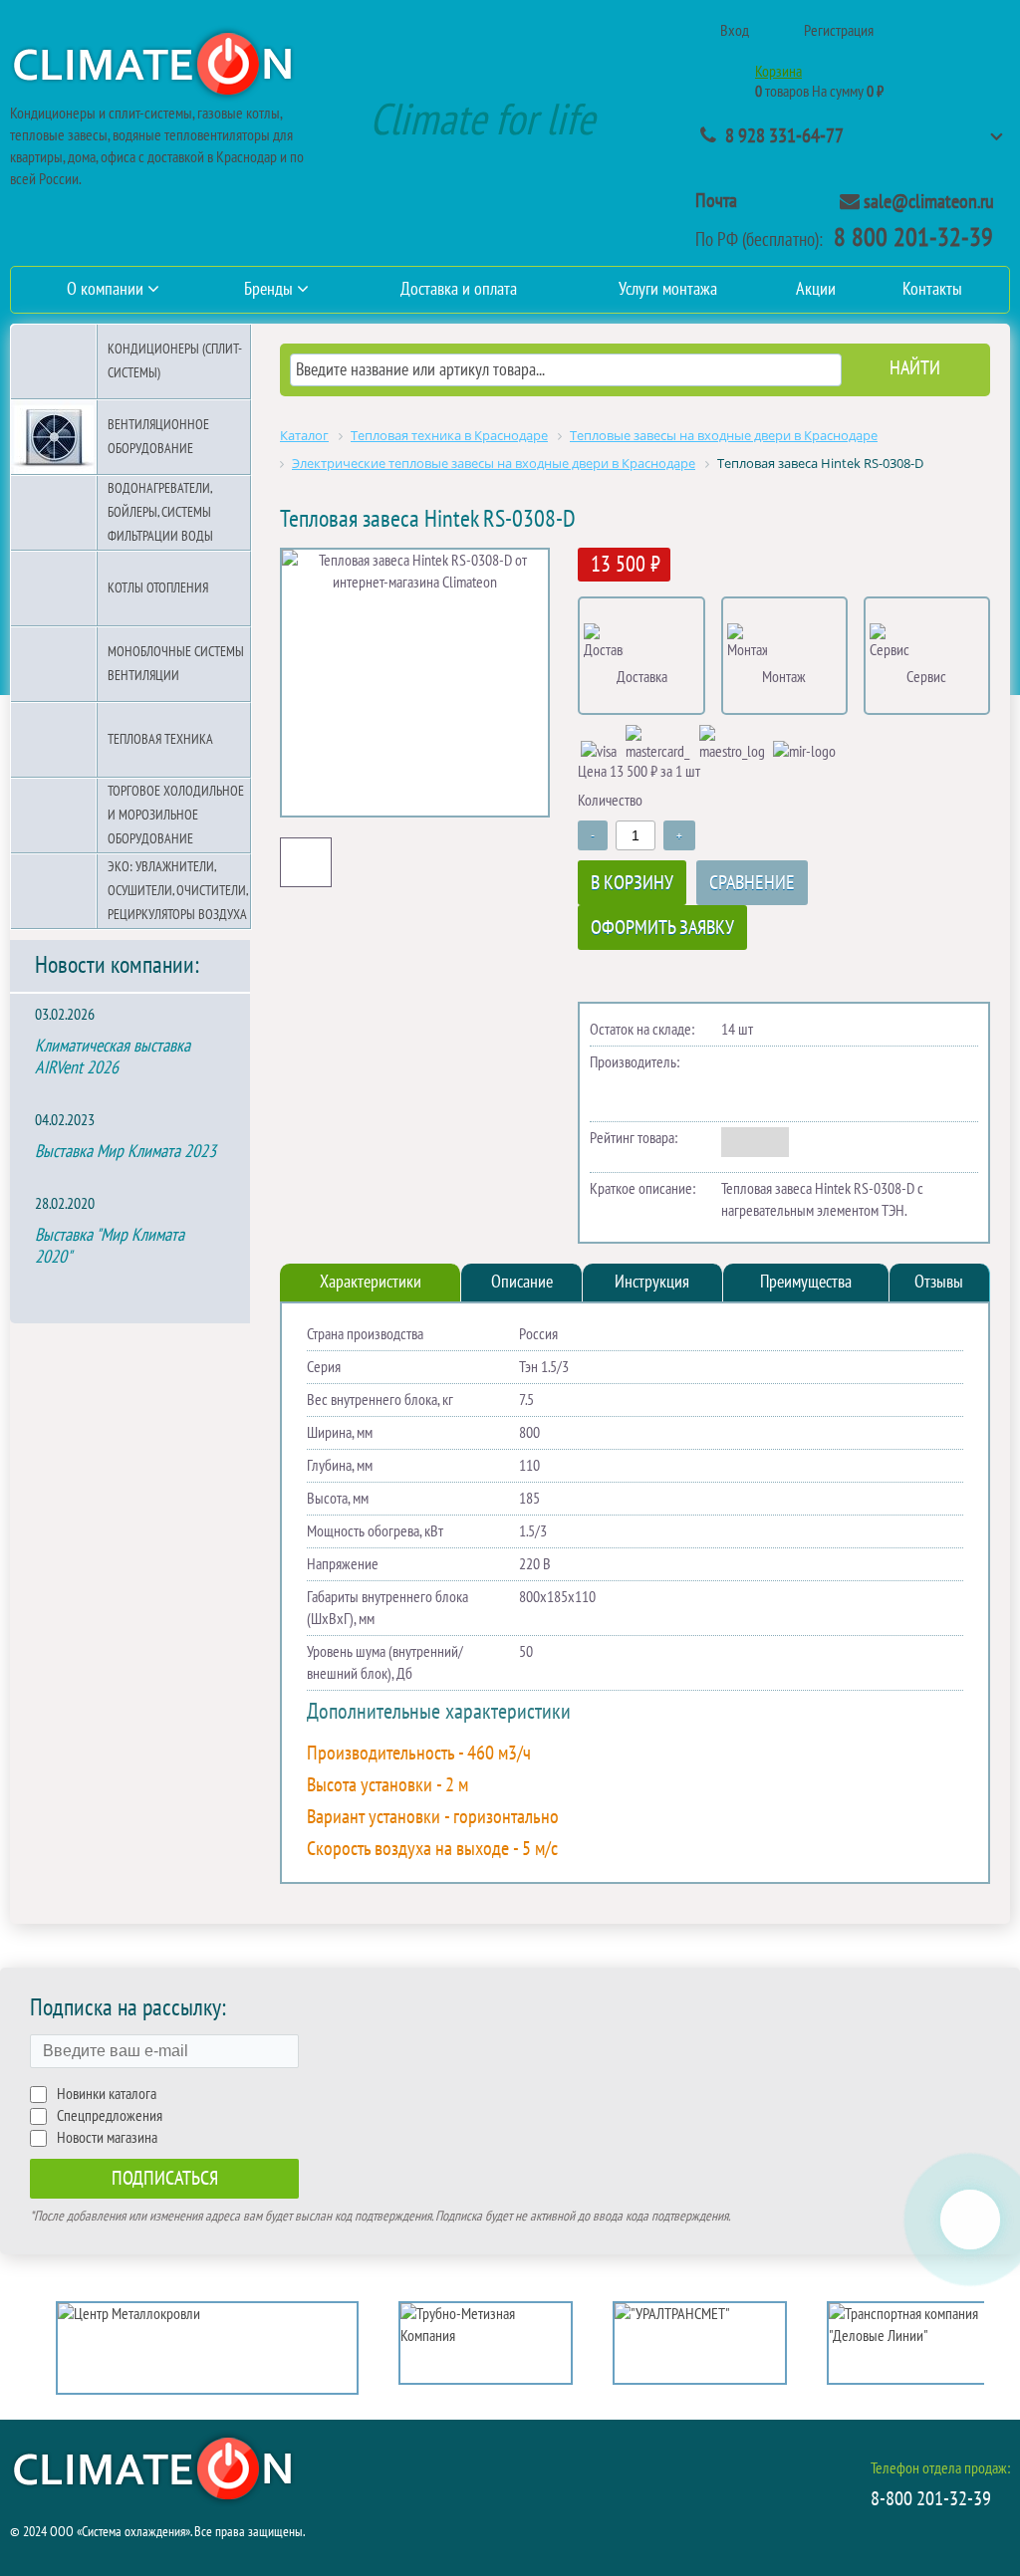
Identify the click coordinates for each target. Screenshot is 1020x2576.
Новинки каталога (107, 2094)
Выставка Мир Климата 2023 (126, 1152)
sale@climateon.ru (929, 202)
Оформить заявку (662, 928)
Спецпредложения (110, 2116)
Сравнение (752, 883)
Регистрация (839, 31)
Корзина (778, 72)
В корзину (632, 883)
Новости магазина (107, 2138)
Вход (735, 31)
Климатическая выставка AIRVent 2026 (113, 1057)
